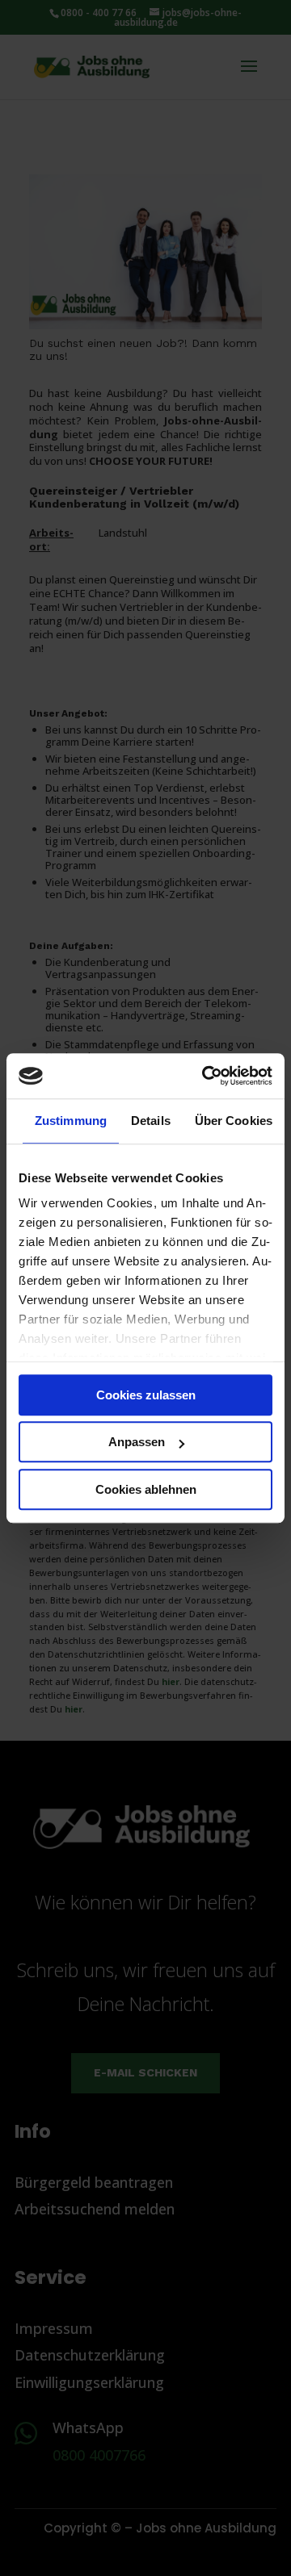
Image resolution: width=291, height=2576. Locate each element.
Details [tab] (151, 1121)
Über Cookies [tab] (234, 1121)
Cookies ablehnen (146, 1489)
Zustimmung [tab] (71, 1121)
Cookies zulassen (146, 1395)
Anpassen (137, 1442)
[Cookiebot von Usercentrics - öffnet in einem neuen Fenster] (205, 1076)
